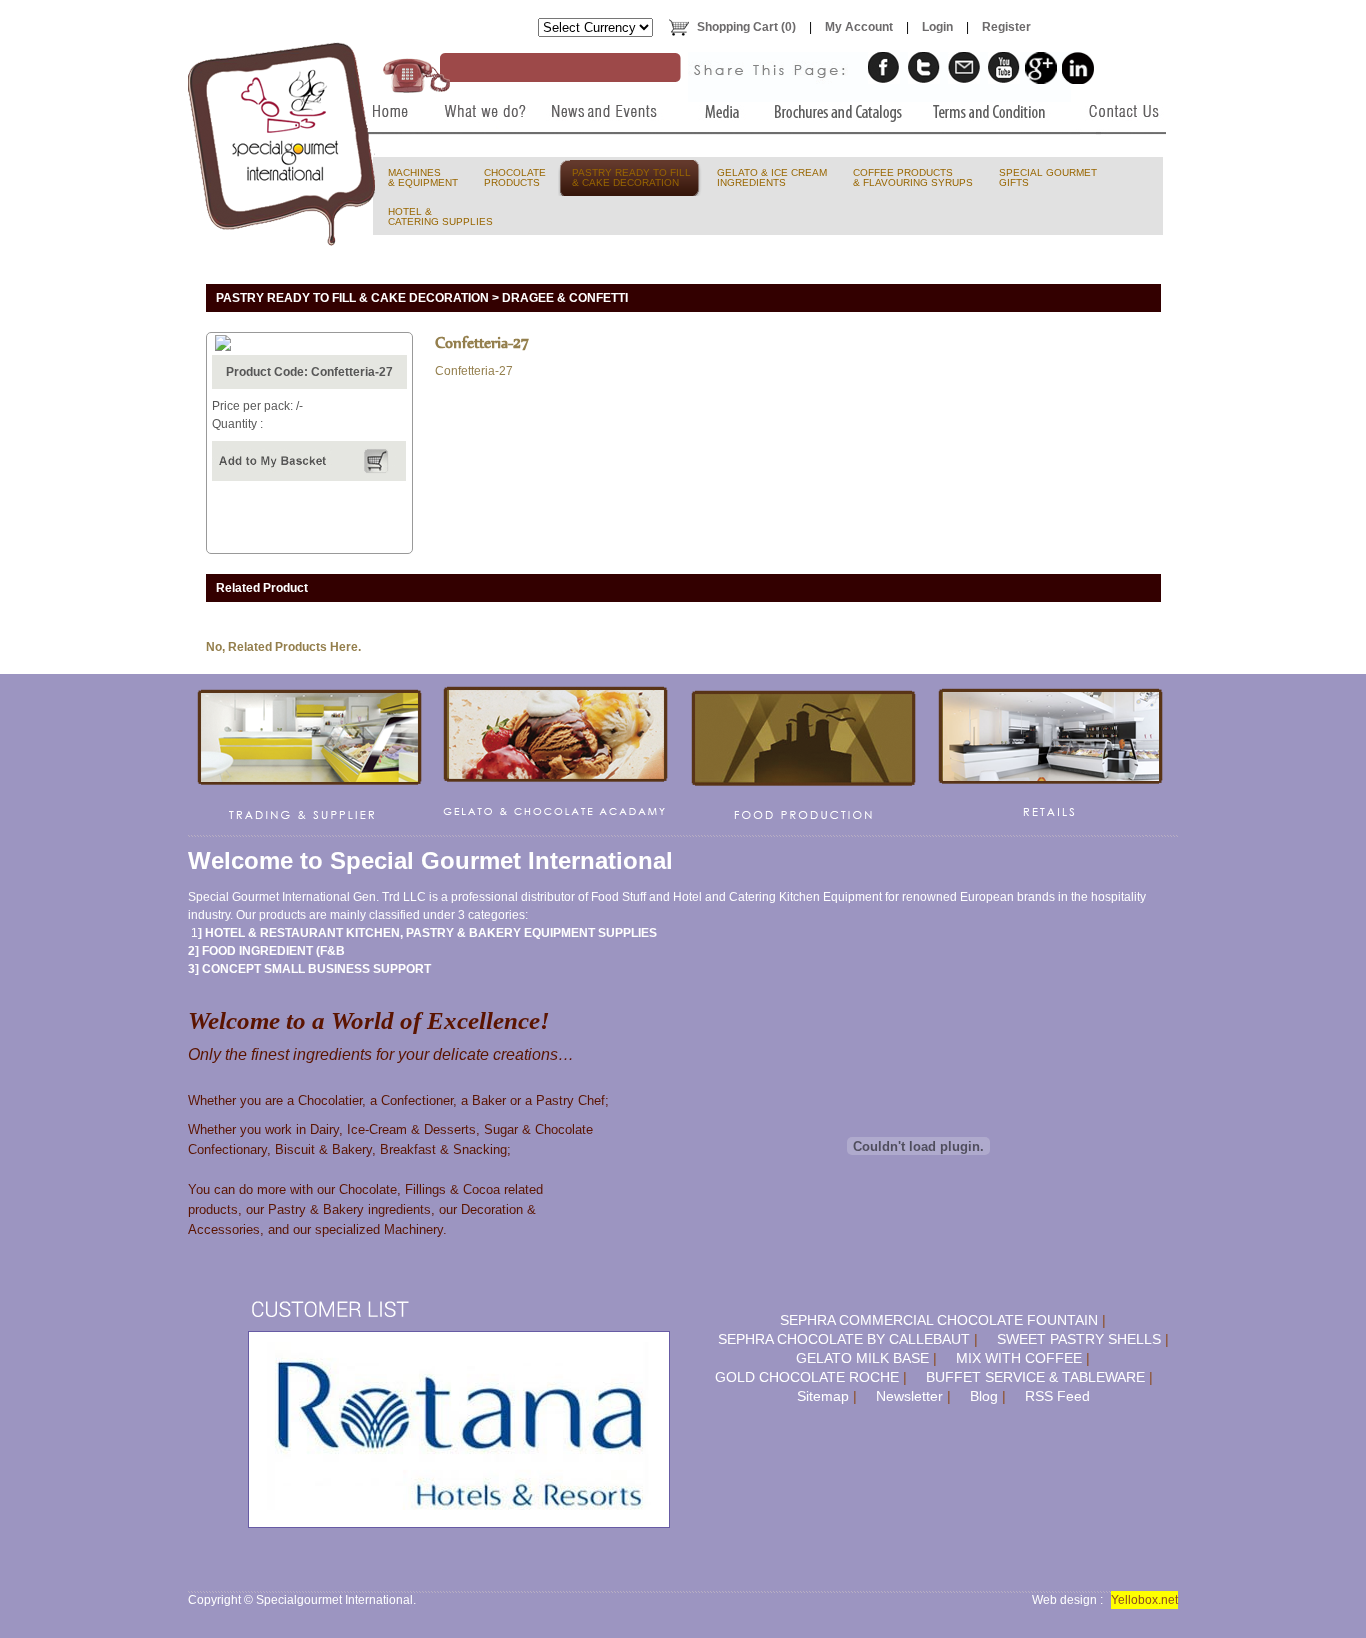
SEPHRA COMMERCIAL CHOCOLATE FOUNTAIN (939, 1320)
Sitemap (823, 1396)
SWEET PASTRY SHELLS (1079, 1339)
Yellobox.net (1144, 1600)
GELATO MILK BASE (862, 1358)
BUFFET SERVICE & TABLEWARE (1035, 1377)
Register (1006, 27)
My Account (859, 27)
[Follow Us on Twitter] (924, 68)
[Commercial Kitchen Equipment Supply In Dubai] (310, 755)
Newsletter (909, 1396)
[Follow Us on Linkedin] (1078, 68)
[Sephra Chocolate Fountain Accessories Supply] (804, 755)
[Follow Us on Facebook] (884, 68)
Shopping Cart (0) (746, 27)
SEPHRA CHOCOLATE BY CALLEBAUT (844, 1339)
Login (937, 27)
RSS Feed (1057, 1396)
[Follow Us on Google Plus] (1041, 68)
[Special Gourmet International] (283, 144)
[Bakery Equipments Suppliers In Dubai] (385, 152)
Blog (984, 1396)
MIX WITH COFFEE (1019, 1358)
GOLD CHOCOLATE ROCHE (807, 1377)
